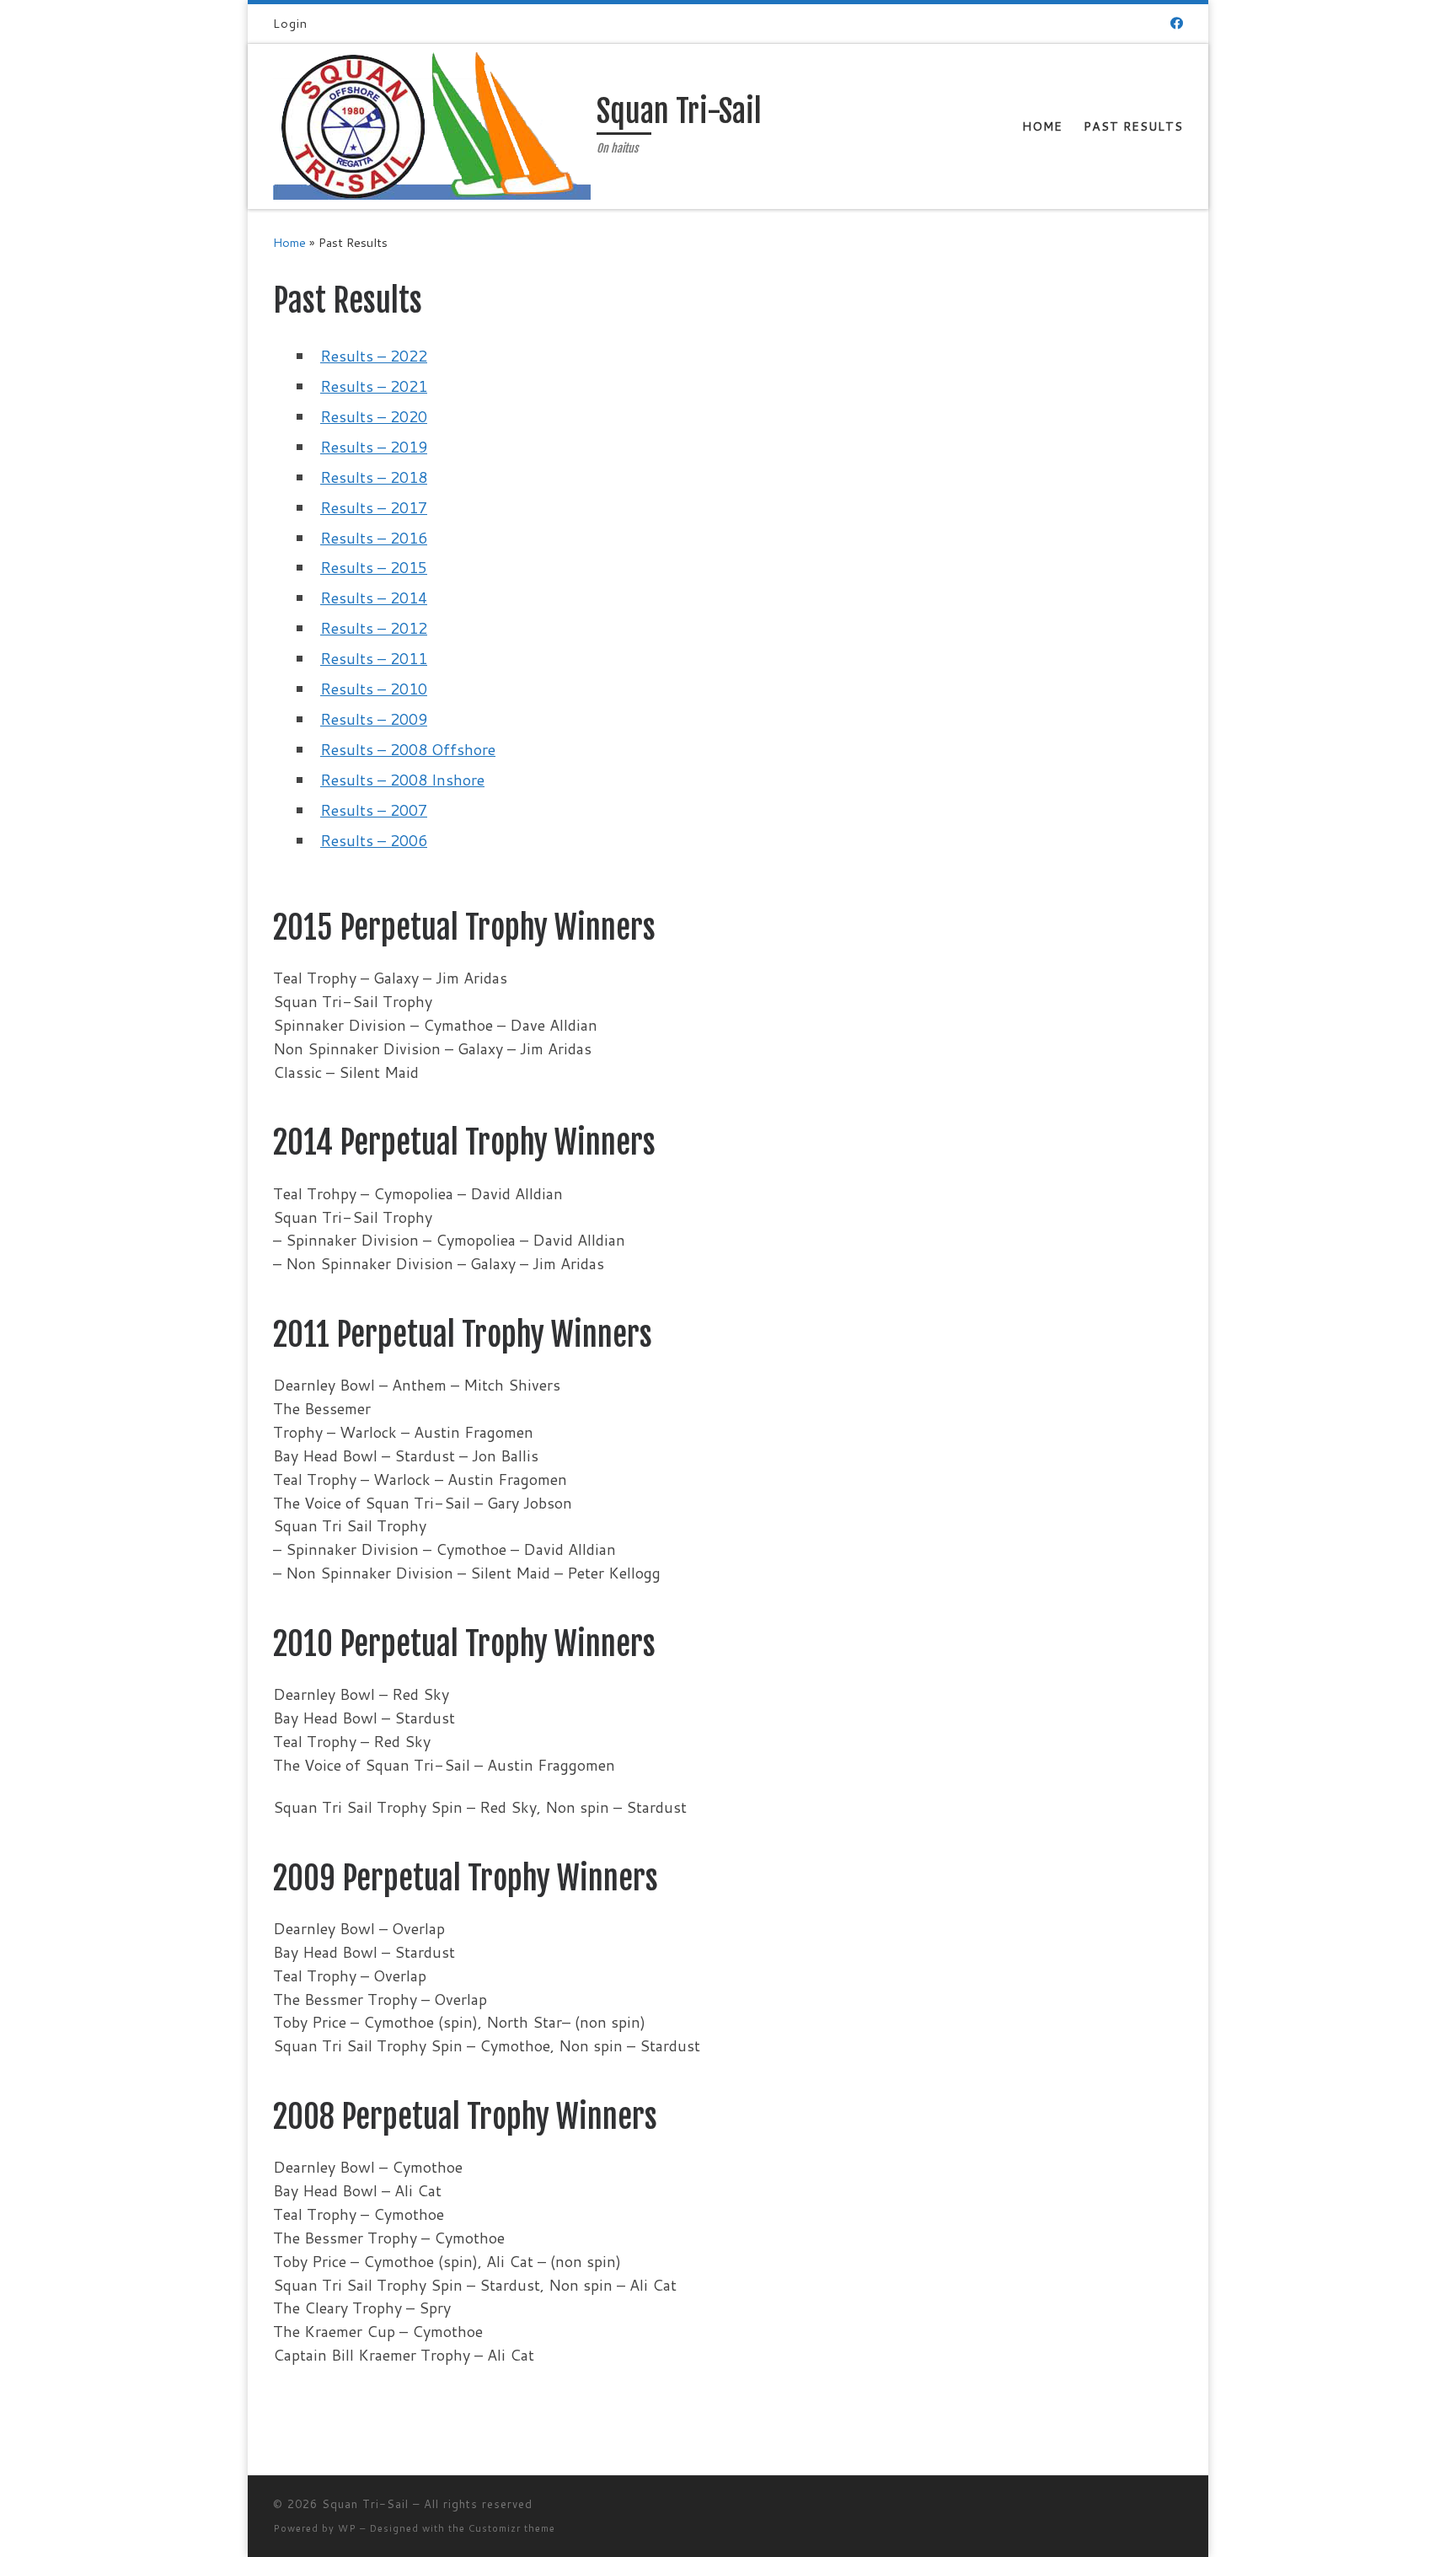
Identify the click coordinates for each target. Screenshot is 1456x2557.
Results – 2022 (374, 356)
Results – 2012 (374, 628)
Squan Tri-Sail (365, 2504)
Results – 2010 (374, 689)
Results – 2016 (374, 538)
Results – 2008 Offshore (408, 749)
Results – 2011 (374, 658)
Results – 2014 (374, 598)
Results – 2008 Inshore (402, 780)
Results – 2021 (374, 386)
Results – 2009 (374, 719)
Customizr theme (512, 2528)
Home (289, 242)
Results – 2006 (374, 840)
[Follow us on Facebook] (1177, 23)
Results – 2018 (374, 477)
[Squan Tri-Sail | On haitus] (432, 125)
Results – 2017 (374, 507)
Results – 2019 (374, 447)
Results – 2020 (374, 416)
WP (347, 2528)
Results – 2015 (374, 567)
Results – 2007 (374, 810)
